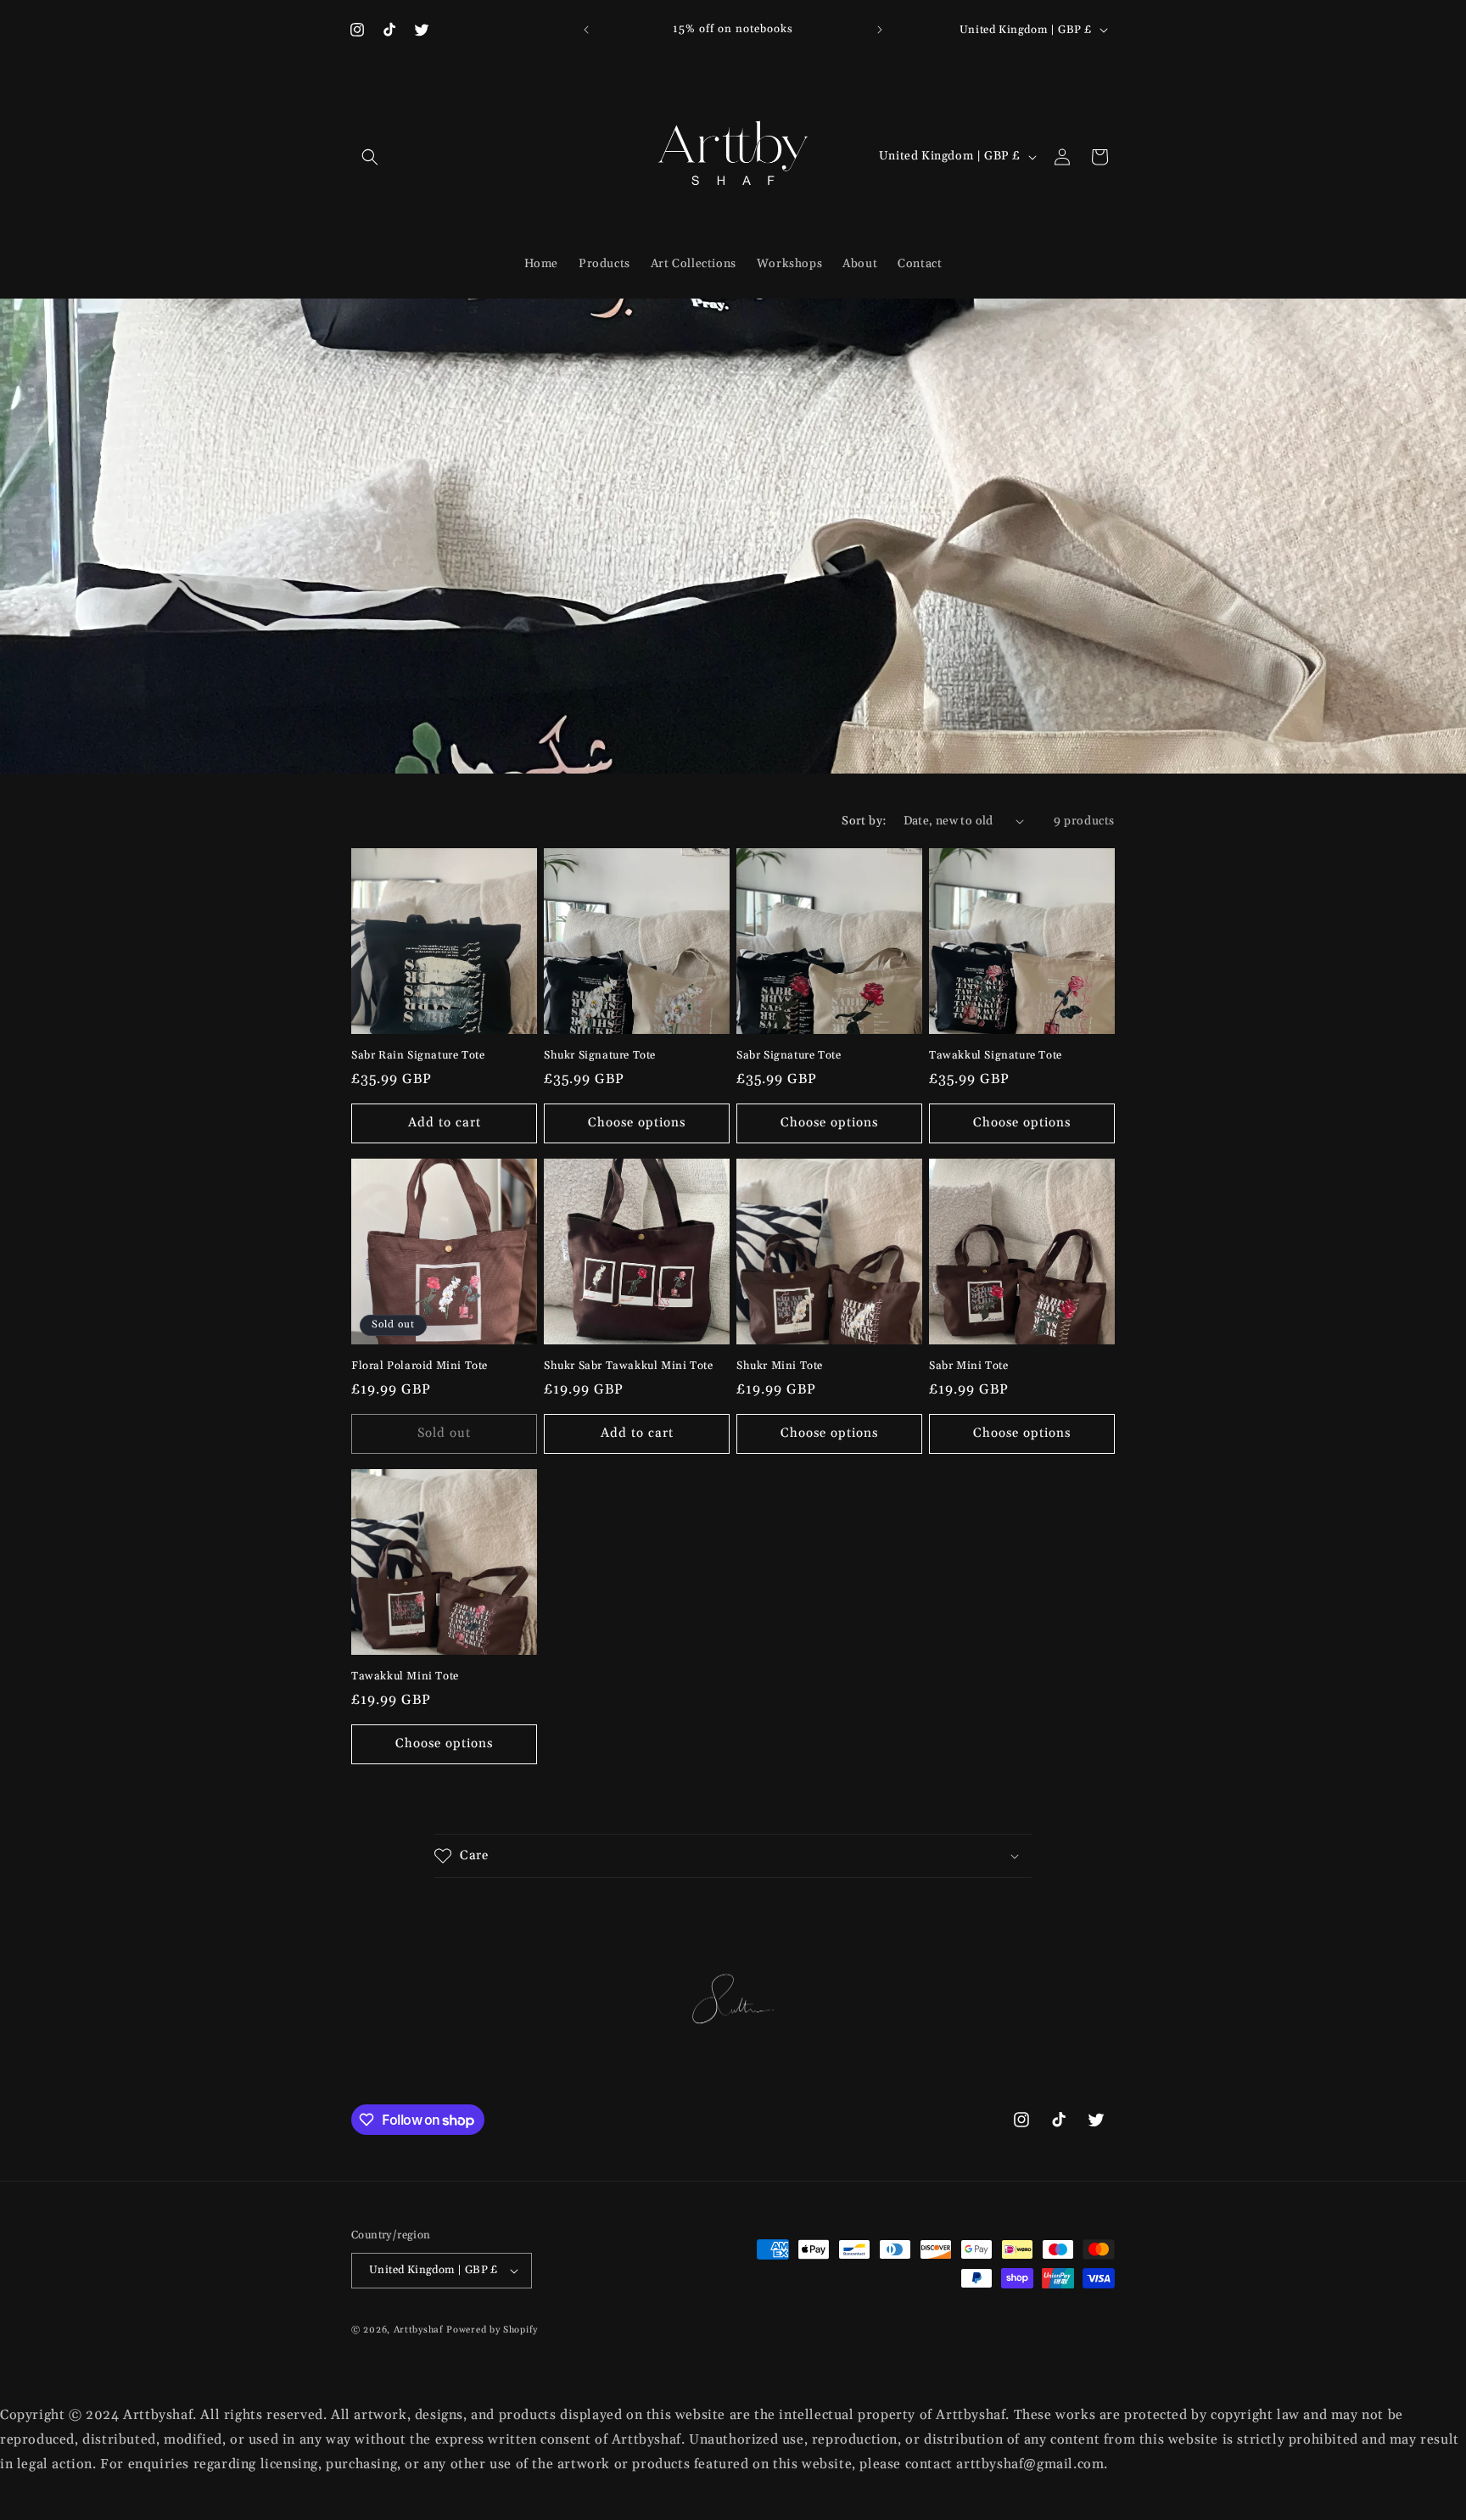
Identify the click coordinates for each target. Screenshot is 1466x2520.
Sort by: (864, 821)
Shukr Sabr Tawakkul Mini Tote (628, 1366)
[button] (370, 157)
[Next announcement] (880, 30)
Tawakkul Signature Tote (996, 1055)
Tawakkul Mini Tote (405, 1676)
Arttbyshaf (419, 2330)
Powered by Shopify (492, 2330)
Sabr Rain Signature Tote (418, 1055)
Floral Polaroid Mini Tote (420, 1366)
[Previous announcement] (586, 30)
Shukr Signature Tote (600, 1055)
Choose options (637, 1123)
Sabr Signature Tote (789, 1055)
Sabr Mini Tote (968, 1366)
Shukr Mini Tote (780, 1366)
